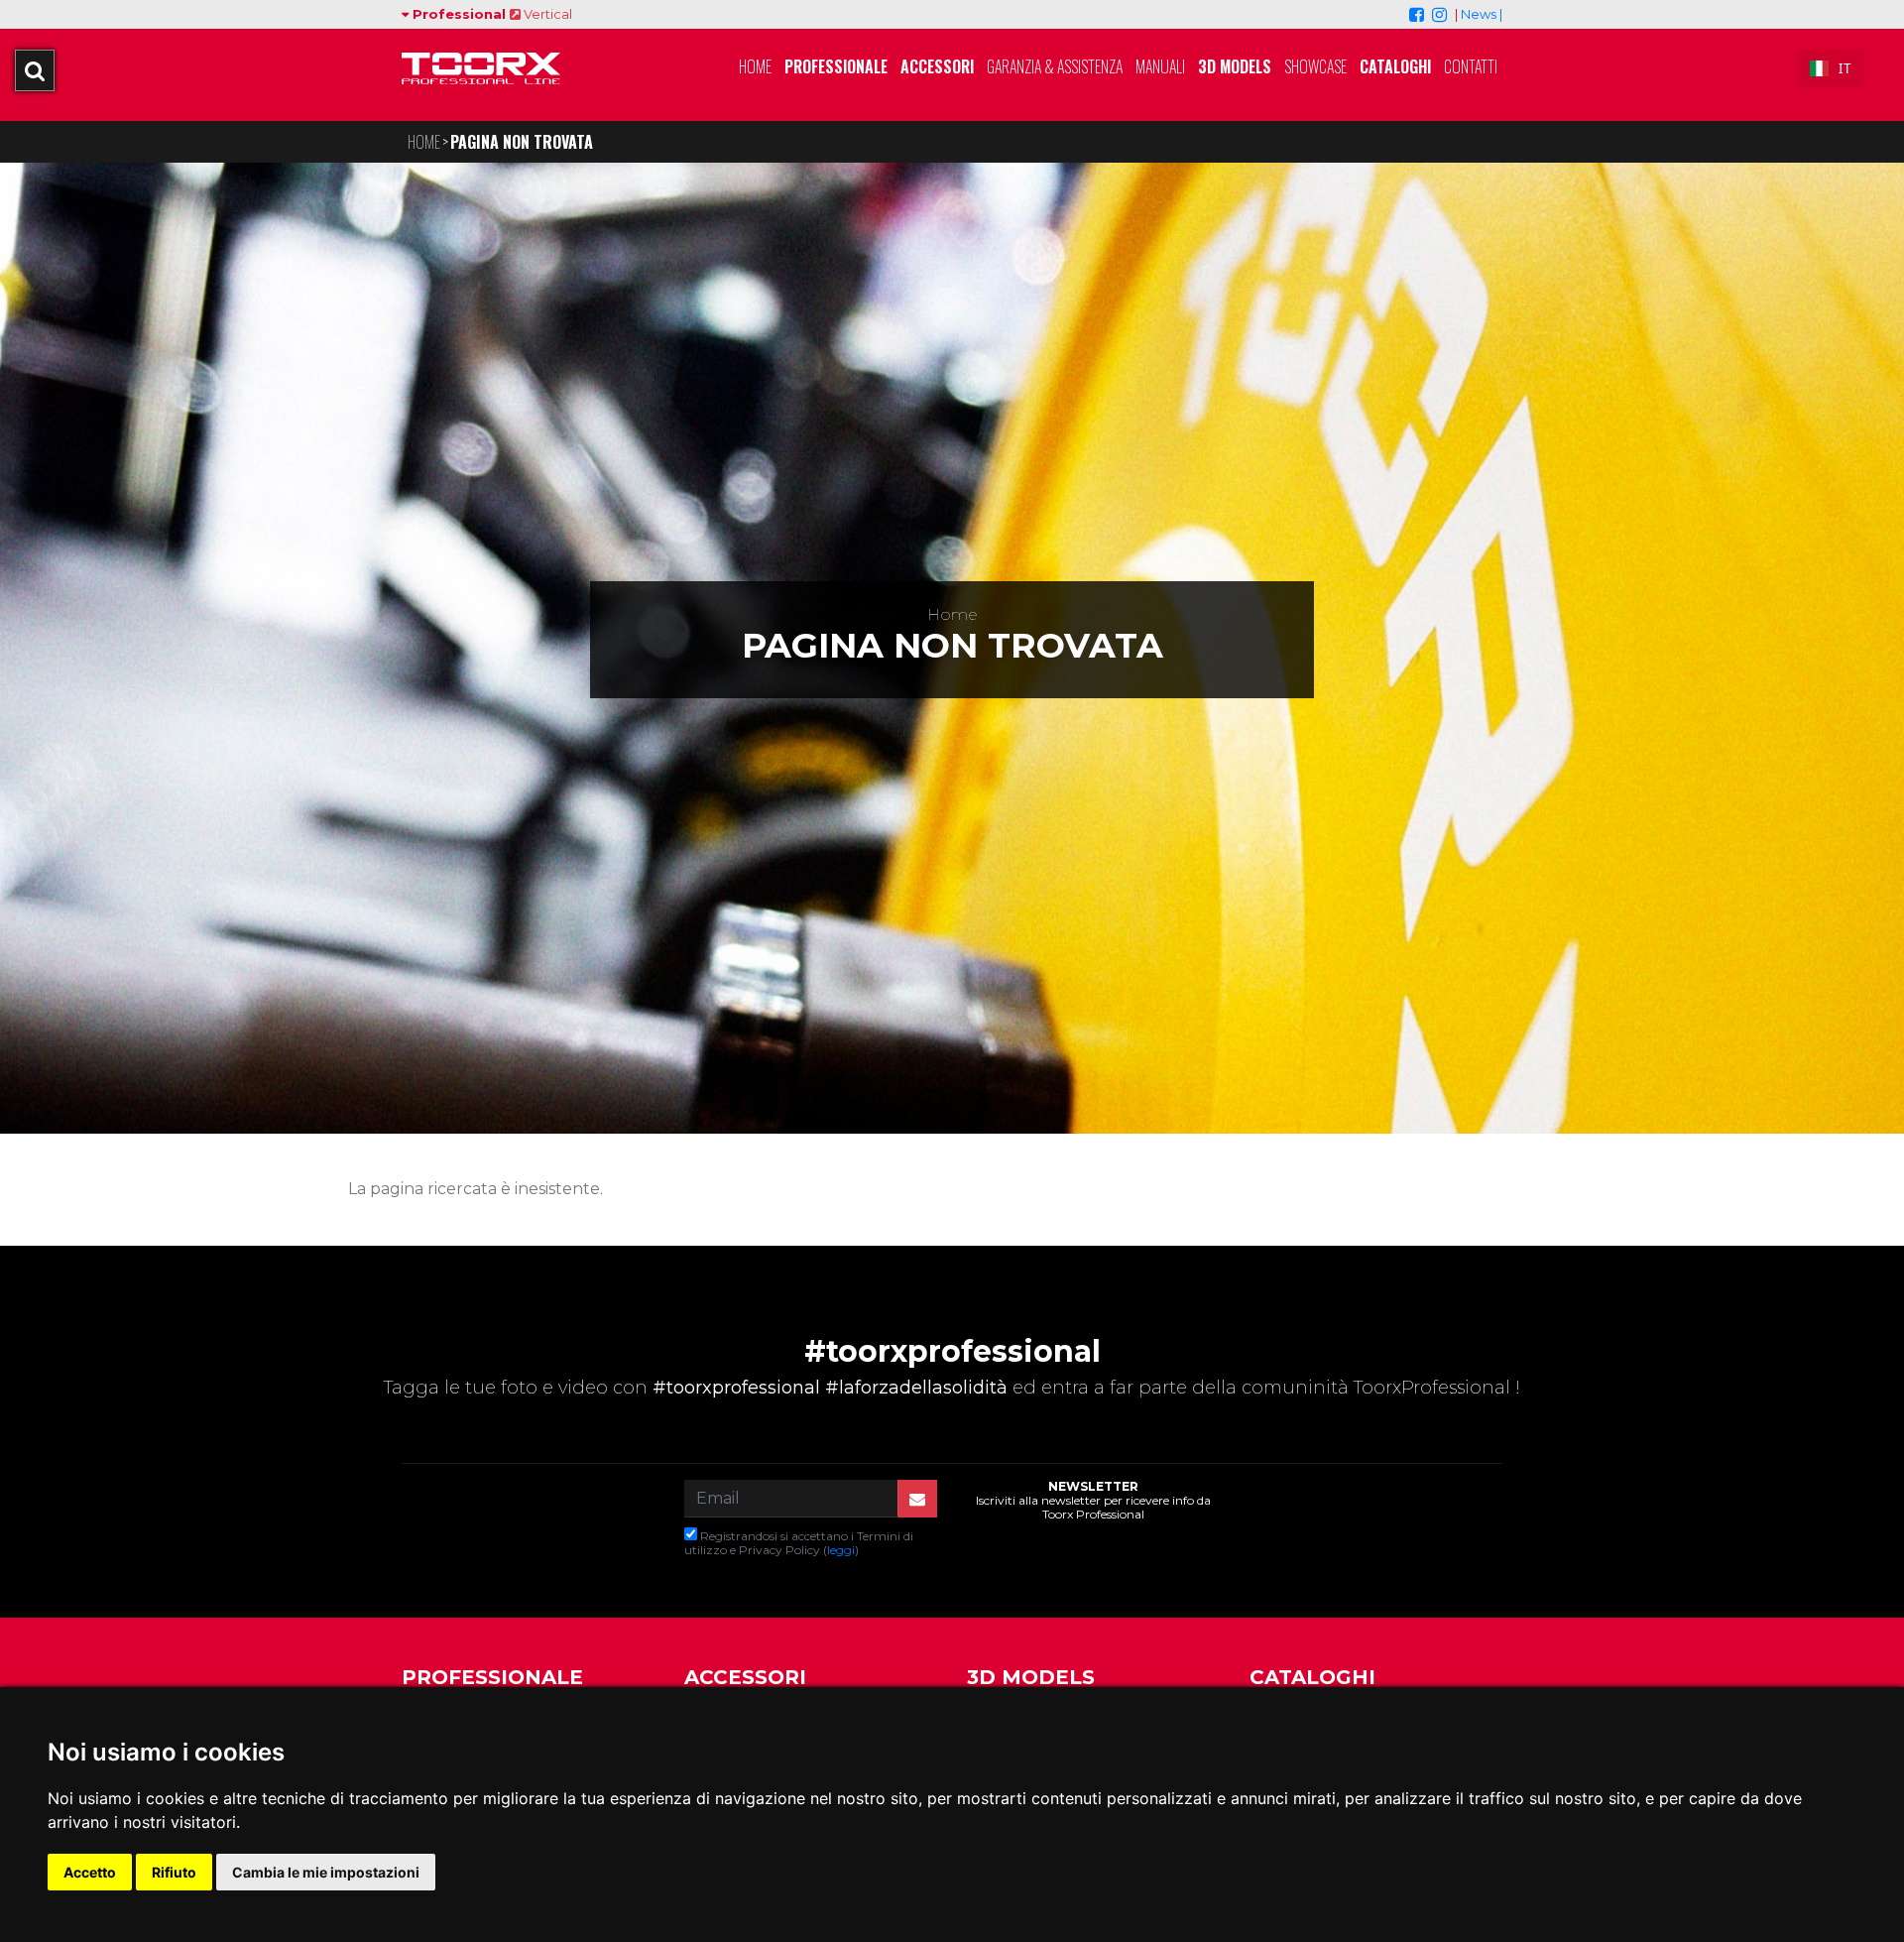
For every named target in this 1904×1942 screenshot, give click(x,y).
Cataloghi (1395, 66)
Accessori (937, 66)
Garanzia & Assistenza (1055, 66)
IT (1844, 68)
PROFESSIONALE (492, 1677)
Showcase (1315, 66)
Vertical (546, 14)
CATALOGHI (1312, 1677)
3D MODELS (1235, 66)
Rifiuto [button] (174, 1872)
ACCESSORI (745, 1677)
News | (1482, 14)
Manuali (1160, 66)
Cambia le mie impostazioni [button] (326, 1872)
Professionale (836, 66)
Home (755, 66)
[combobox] (1830, 68)
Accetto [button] (90, 1872)
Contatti (1471, 66)
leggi (841, 1550)
